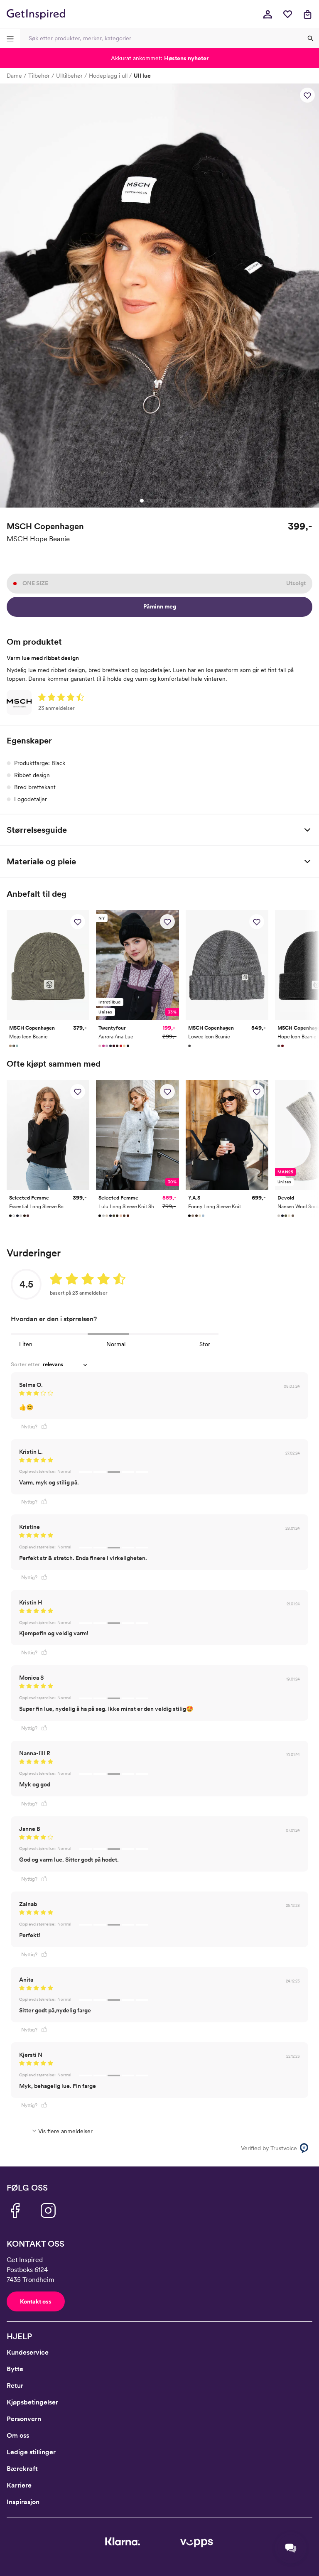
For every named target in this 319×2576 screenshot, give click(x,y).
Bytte (15, 2369)
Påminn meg (160, 606)
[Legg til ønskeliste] (307, 95)
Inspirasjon (23, 2502)
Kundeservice (28, 2352)
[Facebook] (15, 2210)
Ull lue (142, 76)
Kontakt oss (36, 2301)
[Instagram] (48, 2210)
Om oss (18, 2435)
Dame (14, 76)
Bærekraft (22, 2469)
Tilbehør (39, 76)
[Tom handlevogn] (307, 14)
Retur (15, 2386)
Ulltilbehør (69, 76)
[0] (287, 14)
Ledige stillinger (31, 2452)
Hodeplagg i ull (108, 76)
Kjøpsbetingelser (32, 2402)
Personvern (24, 2419)
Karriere (19, 2485)
